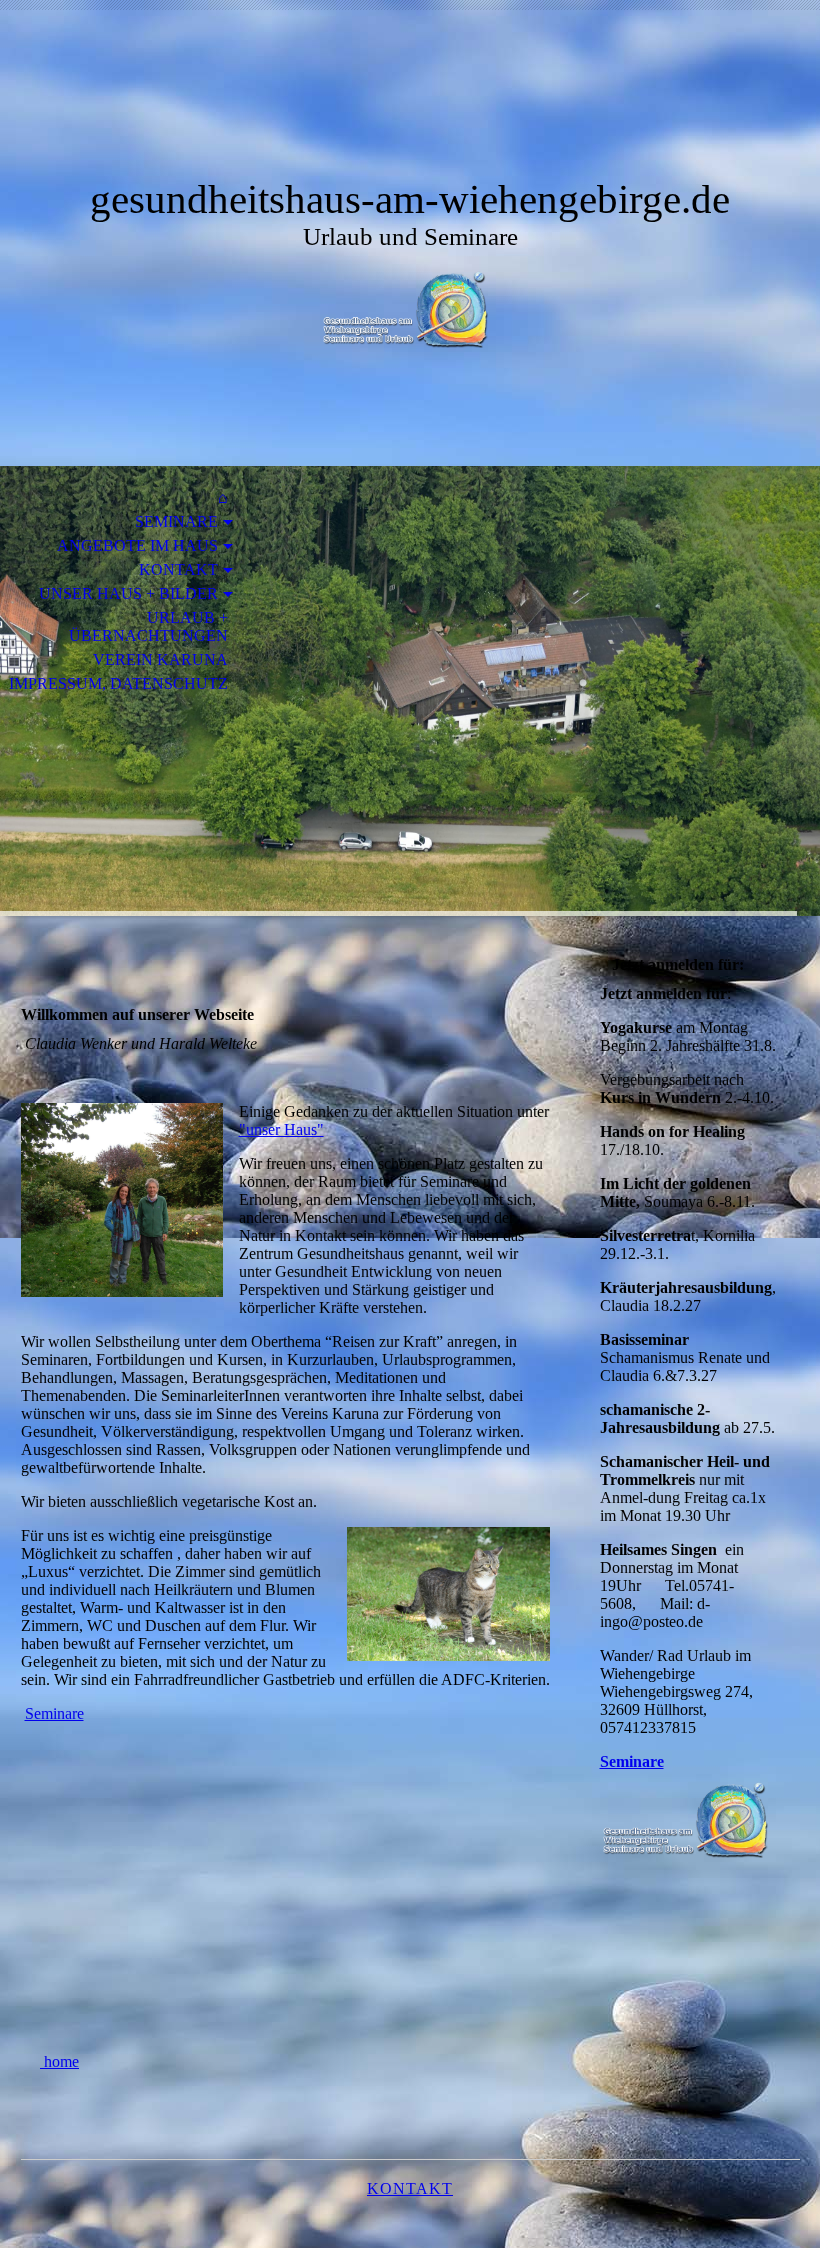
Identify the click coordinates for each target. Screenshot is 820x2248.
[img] (410, 107)
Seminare (176, 521)
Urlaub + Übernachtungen (148, 626)
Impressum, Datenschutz (118, 683)
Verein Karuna (160, 659)
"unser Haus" (281, 1129)
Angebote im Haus (137, 545)
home (59, 2061)
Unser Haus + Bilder (128, 593)
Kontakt (178, 569)
